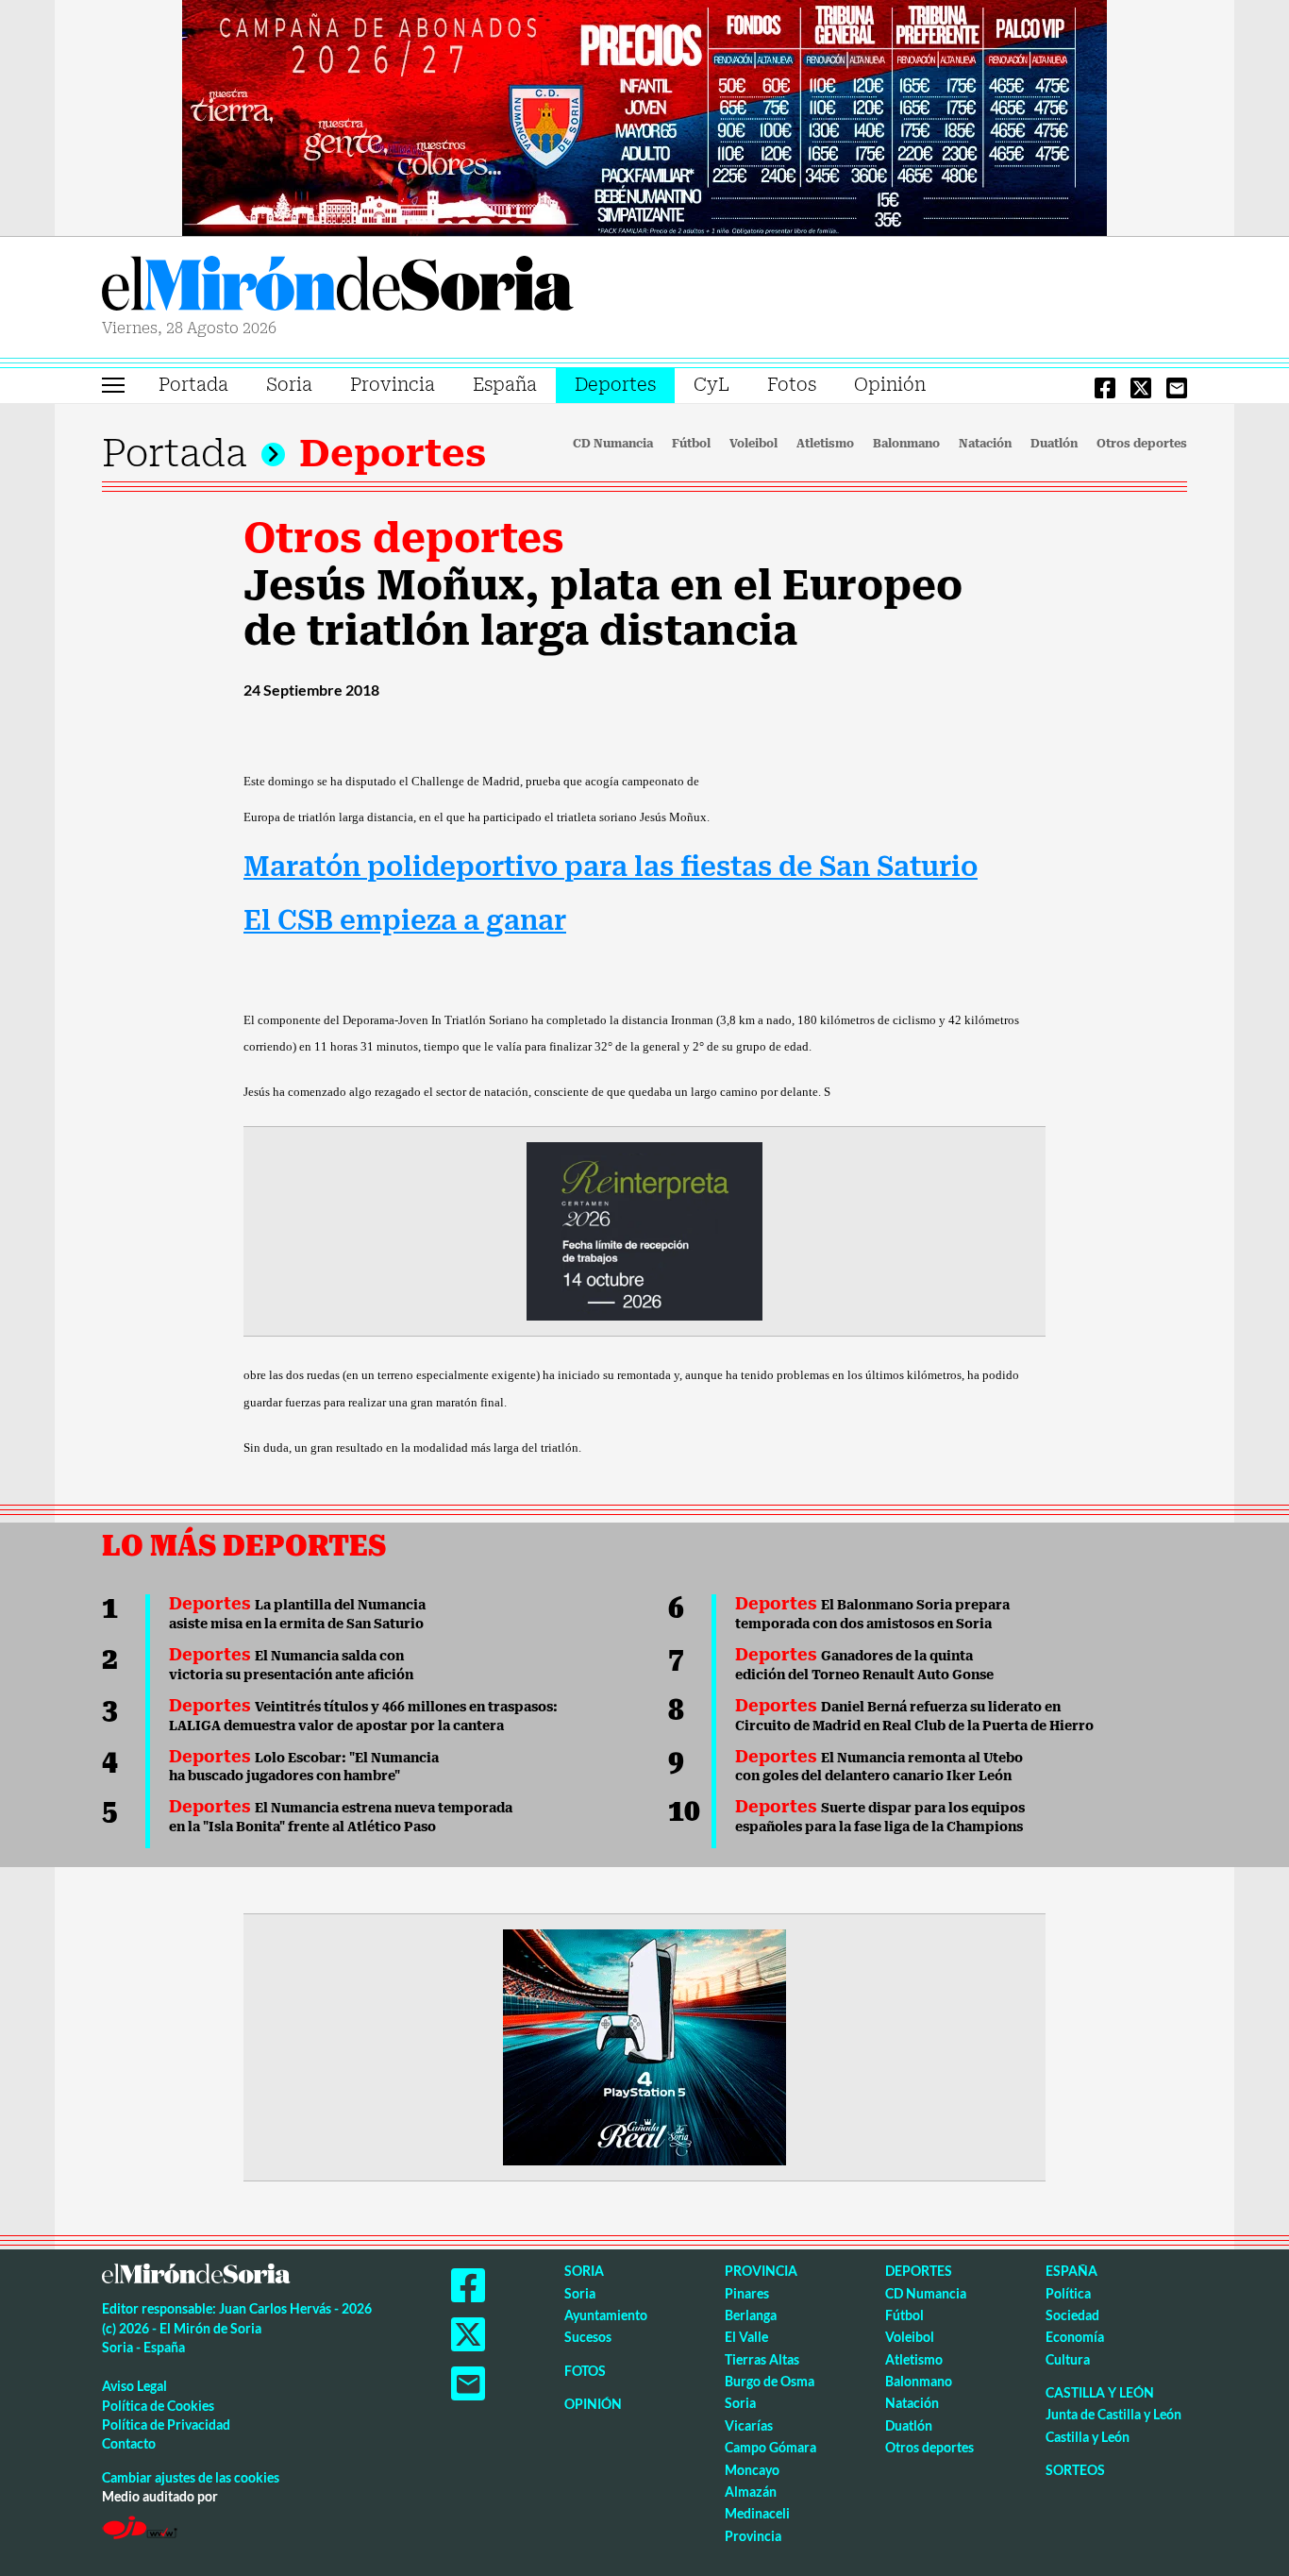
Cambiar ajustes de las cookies (191, 2477)
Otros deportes (1142, 444)
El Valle (746, 2337)
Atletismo (825, 444)
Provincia (393, 385)
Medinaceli (757, 2513)
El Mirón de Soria (338, 287)
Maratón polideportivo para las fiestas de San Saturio (611, 867)
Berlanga (751, 2315)
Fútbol (691, 444)
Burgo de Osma (770, 2381)
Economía (1075, 2337)
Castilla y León (1100, 2392)
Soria (289, 385)
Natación (985, 444)
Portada (193, 385)
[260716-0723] (644, 2046)
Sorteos (1075, 2470)
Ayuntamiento (606, 2315)
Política (1068, 2293)
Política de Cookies (158, 2406)
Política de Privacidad (166, 2424)
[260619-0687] (644, 1230)
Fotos (792, 385)
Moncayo (752, 2470)
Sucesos (588, 2337)
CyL (711, 385)
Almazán (751, 2492)
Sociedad (1072, 2315)
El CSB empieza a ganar (405, 921)
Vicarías (749, 2425)
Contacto (129, 2443)
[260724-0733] (644, 116)
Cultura (1068, 2359)
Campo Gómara (770, 2447)
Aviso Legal (134, 2386)
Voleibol (753, 444)
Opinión (890, 385)
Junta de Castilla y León (1113, 2414)
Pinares (747, 2293)
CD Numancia (613, 444)
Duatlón (1054, 444)
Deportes (615, 385)
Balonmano (906, 444)
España (505, 385)
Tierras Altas (762, 2359)
